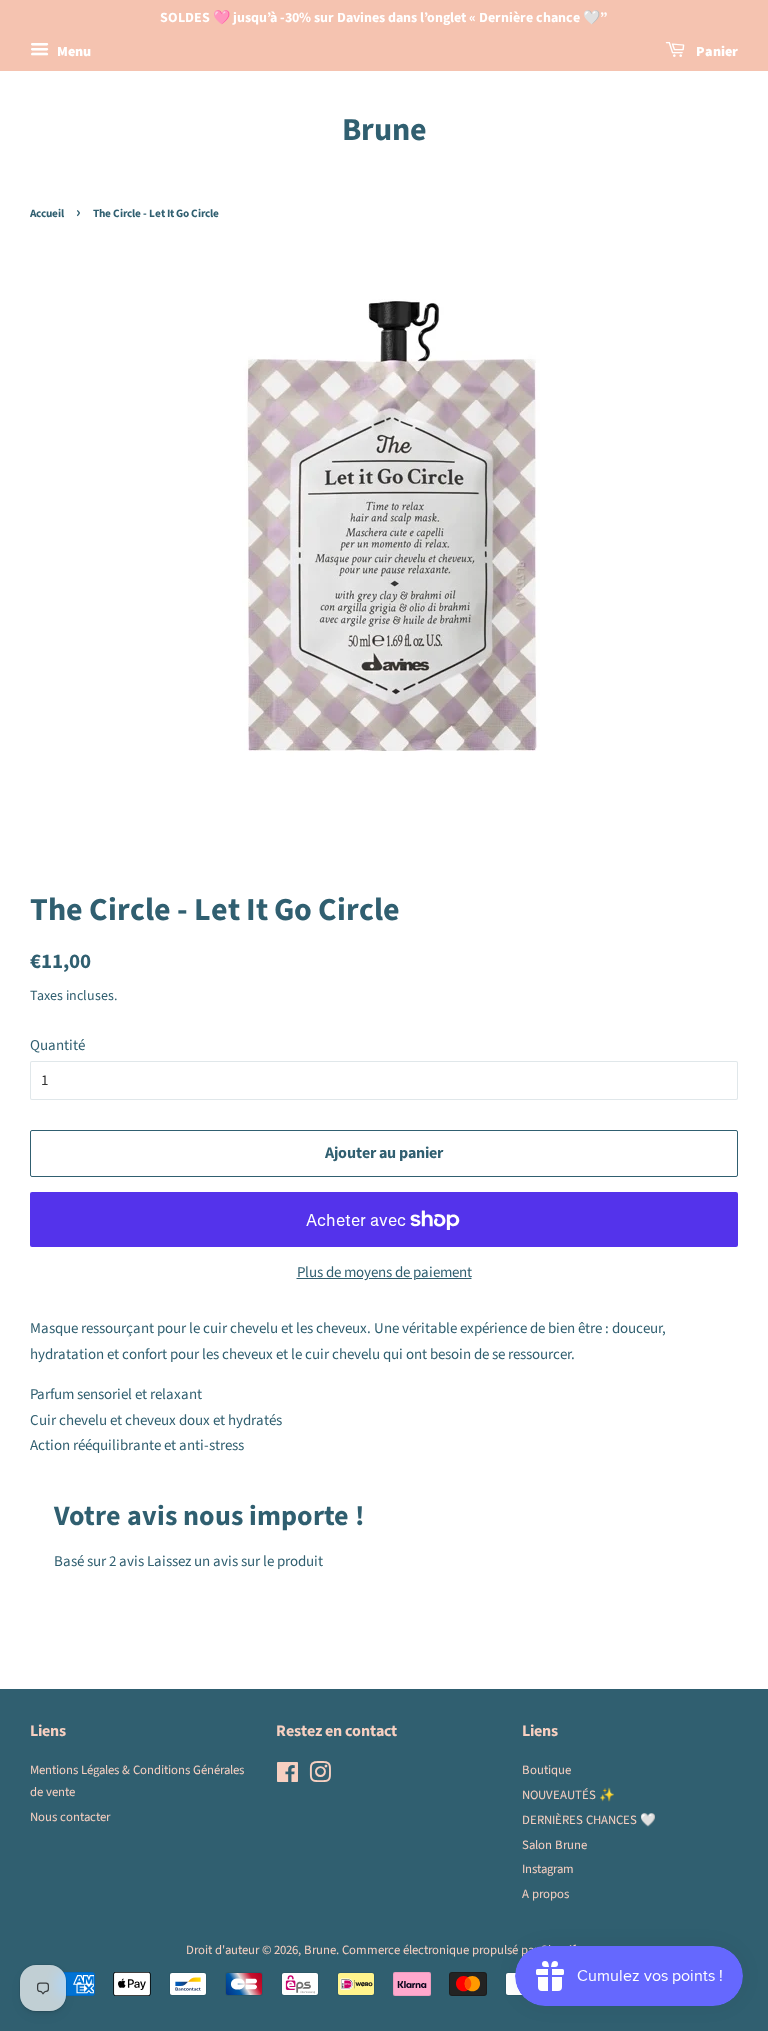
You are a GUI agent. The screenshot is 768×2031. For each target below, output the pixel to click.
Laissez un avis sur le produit (235, 1561)
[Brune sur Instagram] (320, 1777)
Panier (715, 52)
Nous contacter (70, 1817)
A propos (545, 1894)
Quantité (57, 1045)
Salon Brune (554, 1845)
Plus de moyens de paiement (384, 1272)
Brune (384, 130)
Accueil (47, 213)
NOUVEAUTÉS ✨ (568, 1795)
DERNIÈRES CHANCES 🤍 (589, 1820)
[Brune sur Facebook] (287, 1777)
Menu (72, 52)
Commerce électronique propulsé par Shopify (462, 1950)
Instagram (548, 1869)
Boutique (546, 1770)
